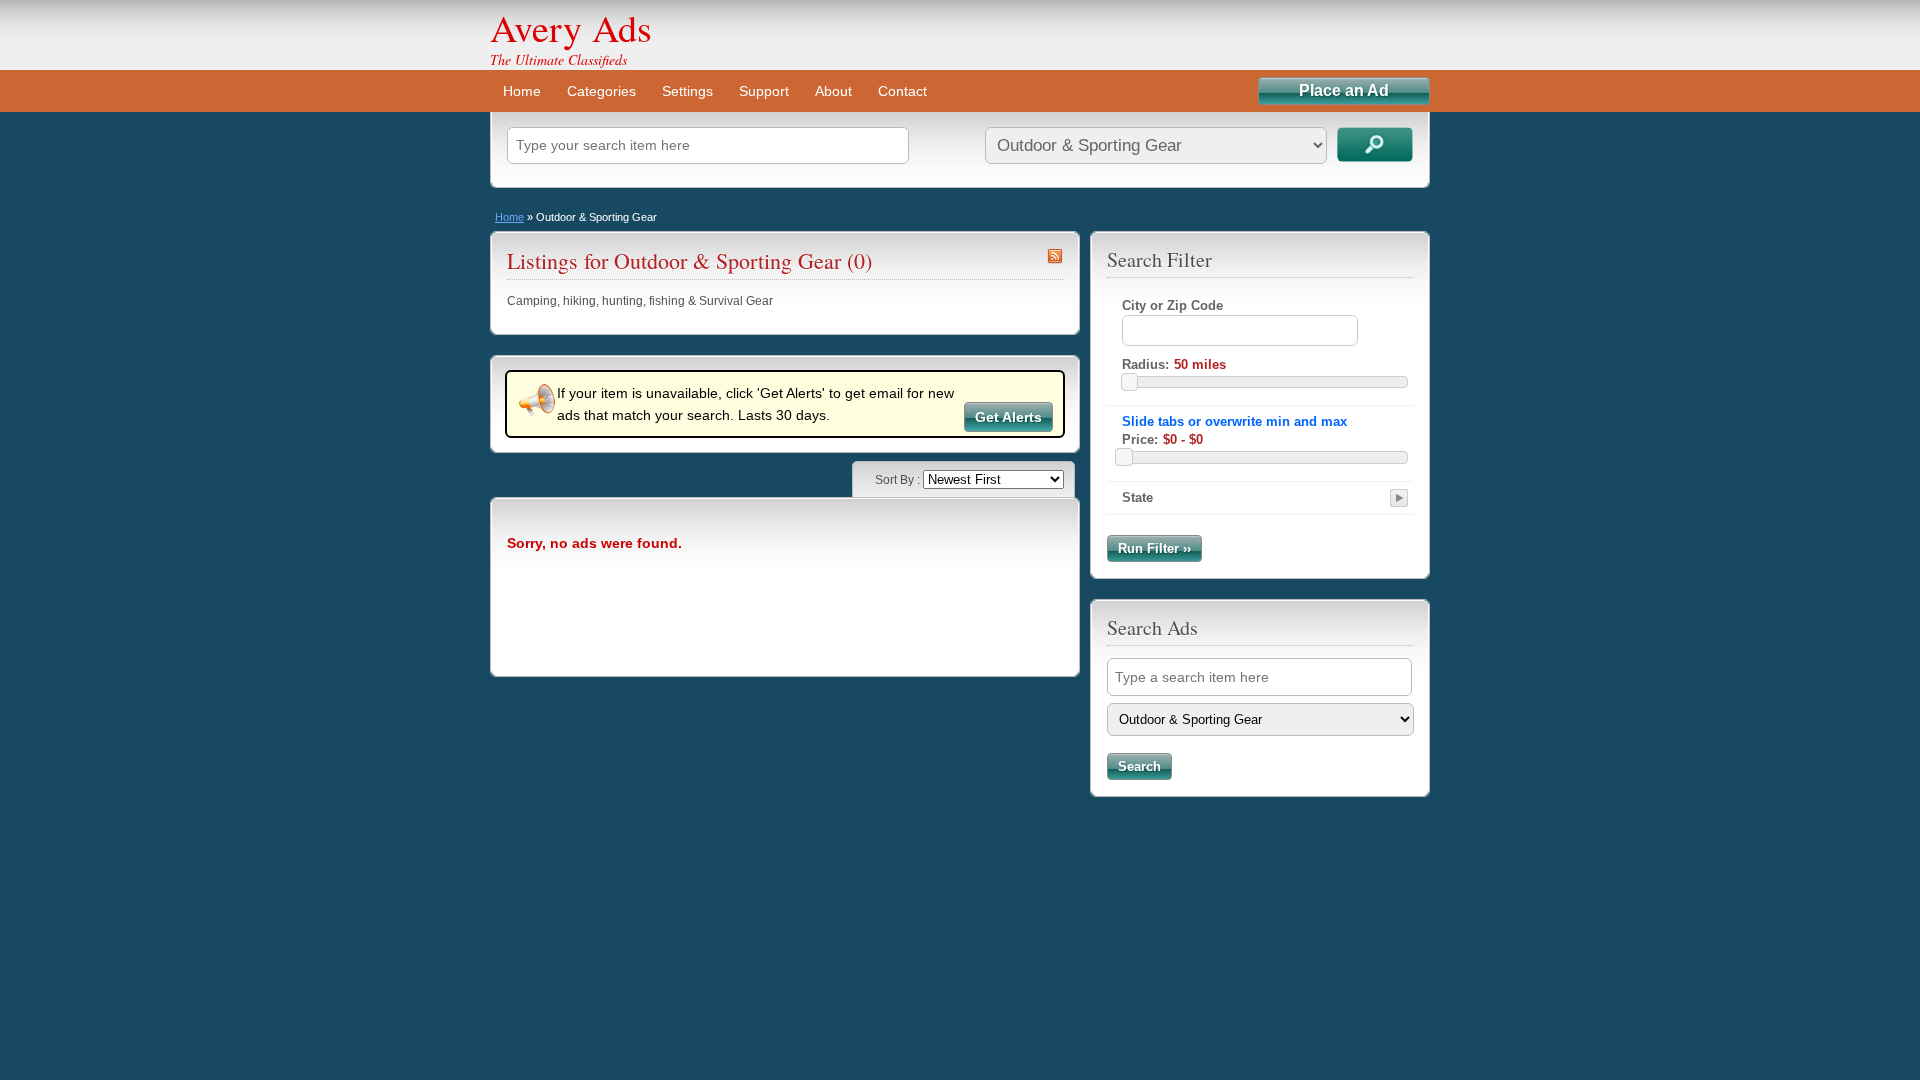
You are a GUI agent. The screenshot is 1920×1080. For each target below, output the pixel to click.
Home (522, 91)
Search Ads (1375, 144)
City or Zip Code (1172, 305)
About (833, 91)
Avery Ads (571, 27)
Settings (687, 91)
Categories (601, 91)
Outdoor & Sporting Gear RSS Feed (1055, 256)
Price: (1140, 439)
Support (764, 91)
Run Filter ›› (1154, 548)
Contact (902, 91)
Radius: (1145, 364)
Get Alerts (1008, 417)
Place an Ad (1344, 90)
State (1137, 497)
